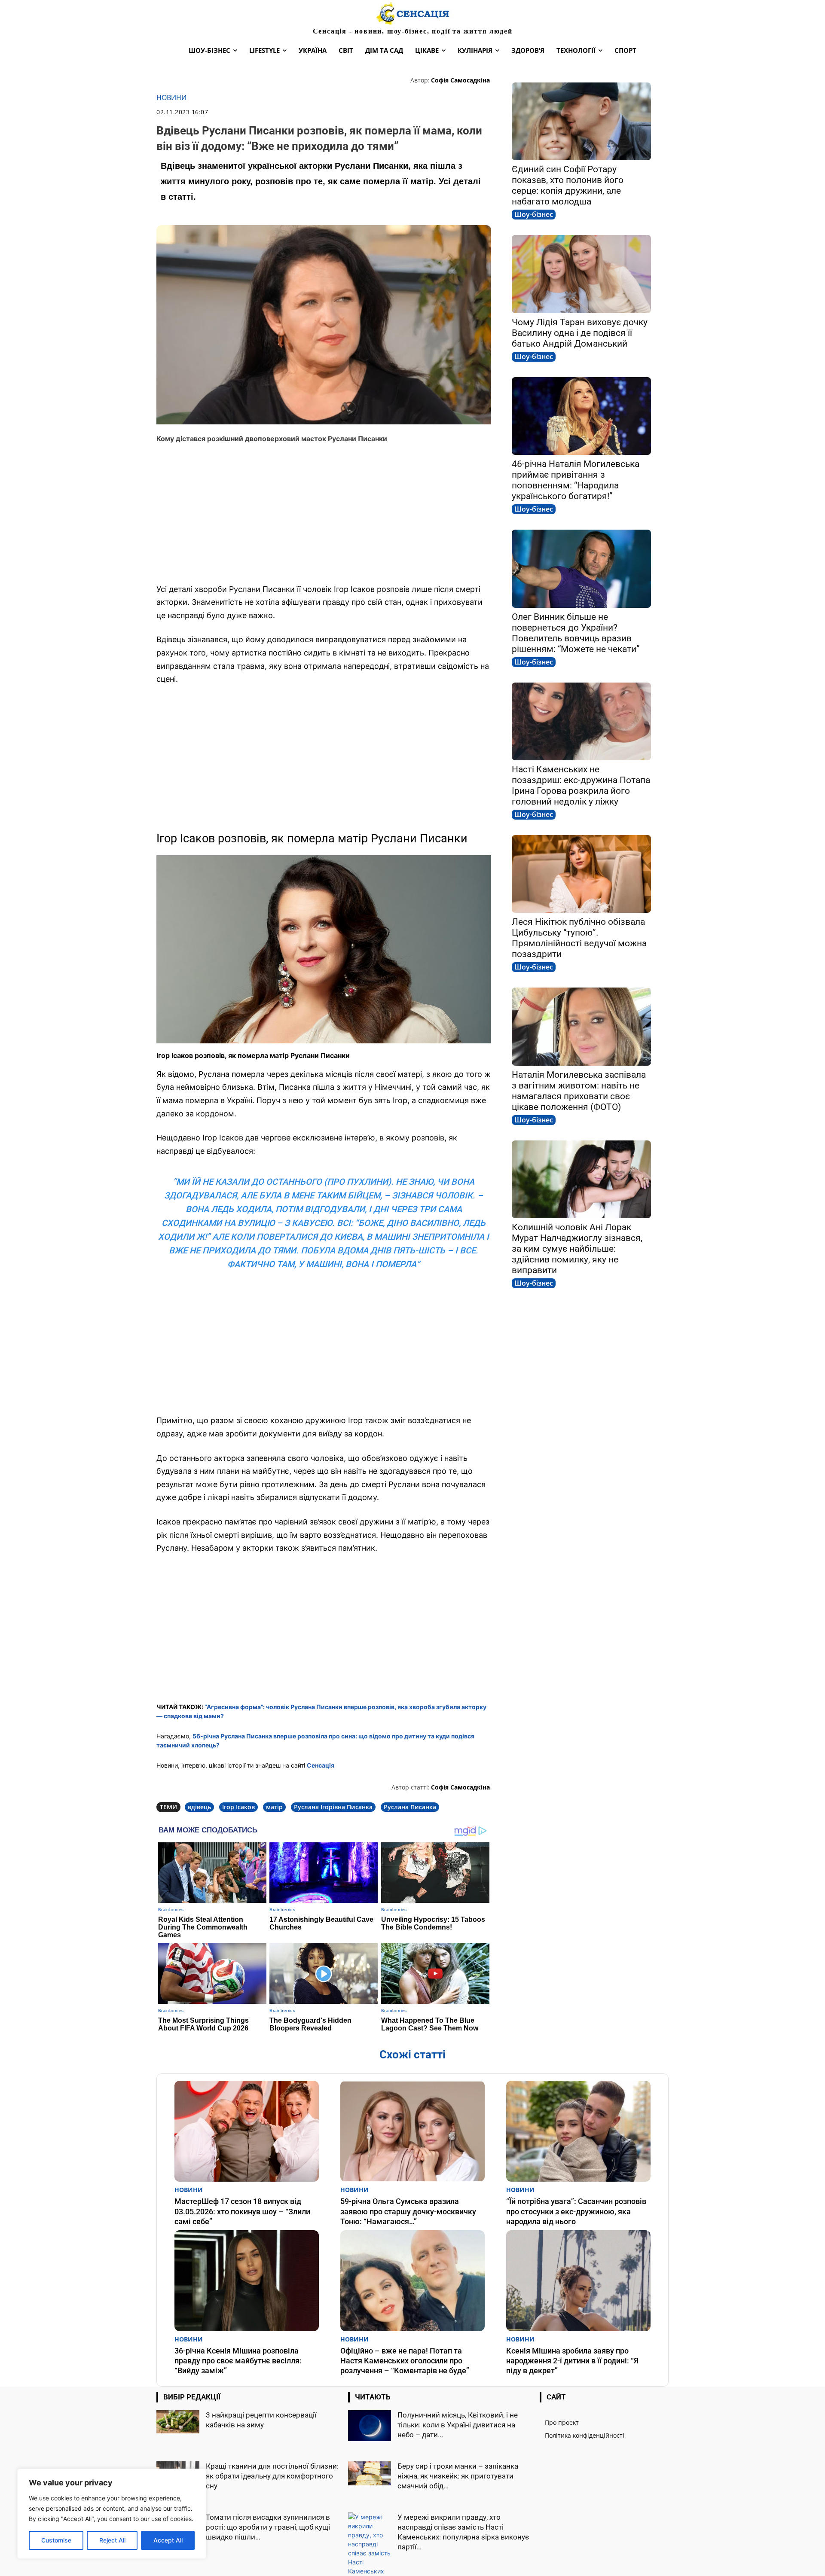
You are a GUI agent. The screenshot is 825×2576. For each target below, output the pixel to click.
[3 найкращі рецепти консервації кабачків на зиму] (178, 2422)
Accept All (168, 2540)
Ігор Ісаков (238, 1807)
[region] (112, 2514)
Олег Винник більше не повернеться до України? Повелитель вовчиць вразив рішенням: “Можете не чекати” (576, 633)
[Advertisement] (324, 514)
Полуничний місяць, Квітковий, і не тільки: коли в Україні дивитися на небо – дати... (458, 2425)
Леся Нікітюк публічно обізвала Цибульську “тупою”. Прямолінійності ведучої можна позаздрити (579, 938)
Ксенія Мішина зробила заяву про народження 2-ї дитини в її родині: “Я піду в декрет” (572, 2361)
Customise (56, 2540)
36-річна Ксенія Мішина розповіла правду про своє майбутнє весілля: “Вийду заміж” (238, 2361)
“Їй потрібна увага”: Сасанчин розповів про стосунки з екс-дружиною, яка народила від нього (576, 2211)
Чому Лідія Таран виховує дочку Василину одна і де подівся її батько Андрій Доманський (580, 333)
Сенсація (321, 1765)
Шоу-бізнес (534, 214)
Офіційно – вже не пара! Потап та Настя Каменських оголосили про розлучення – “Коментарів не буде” (405, 2361)
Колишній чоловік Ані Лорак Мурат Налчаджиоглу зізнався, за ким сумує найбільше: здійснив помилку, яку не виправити (577, 1249)
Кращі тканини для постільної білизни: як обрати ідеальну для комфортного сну (272, 2476)
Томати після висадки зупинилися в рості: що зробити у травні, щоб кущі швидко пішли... (268, 2527)
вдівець (199, 1807)
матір (274, 1807)
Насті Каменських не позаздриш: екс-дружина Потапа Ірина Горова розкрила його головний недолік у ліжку (581, 785)
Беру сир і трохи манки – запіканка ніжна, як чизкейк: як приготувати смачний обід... (458, 2476)
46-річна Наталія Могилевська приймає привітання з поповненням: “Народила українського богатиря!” (576, 480)
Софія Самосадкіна (460, 80)
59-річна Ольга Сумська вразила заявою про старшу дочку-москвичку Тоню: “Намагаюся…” (408, 2211)
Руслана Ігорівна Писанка (333, 1807)
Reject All (112, 2540)
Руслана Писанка (410, 1807)
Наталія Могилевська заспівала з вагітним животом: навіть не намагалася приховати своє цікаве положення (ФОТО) (579, 1091)
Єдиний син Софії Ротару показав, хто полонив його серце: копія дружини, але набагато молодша (568, 185)
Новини (171, 98)
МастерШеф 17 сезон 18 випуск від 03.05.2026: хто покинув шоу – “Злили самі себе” (242, 2211)
